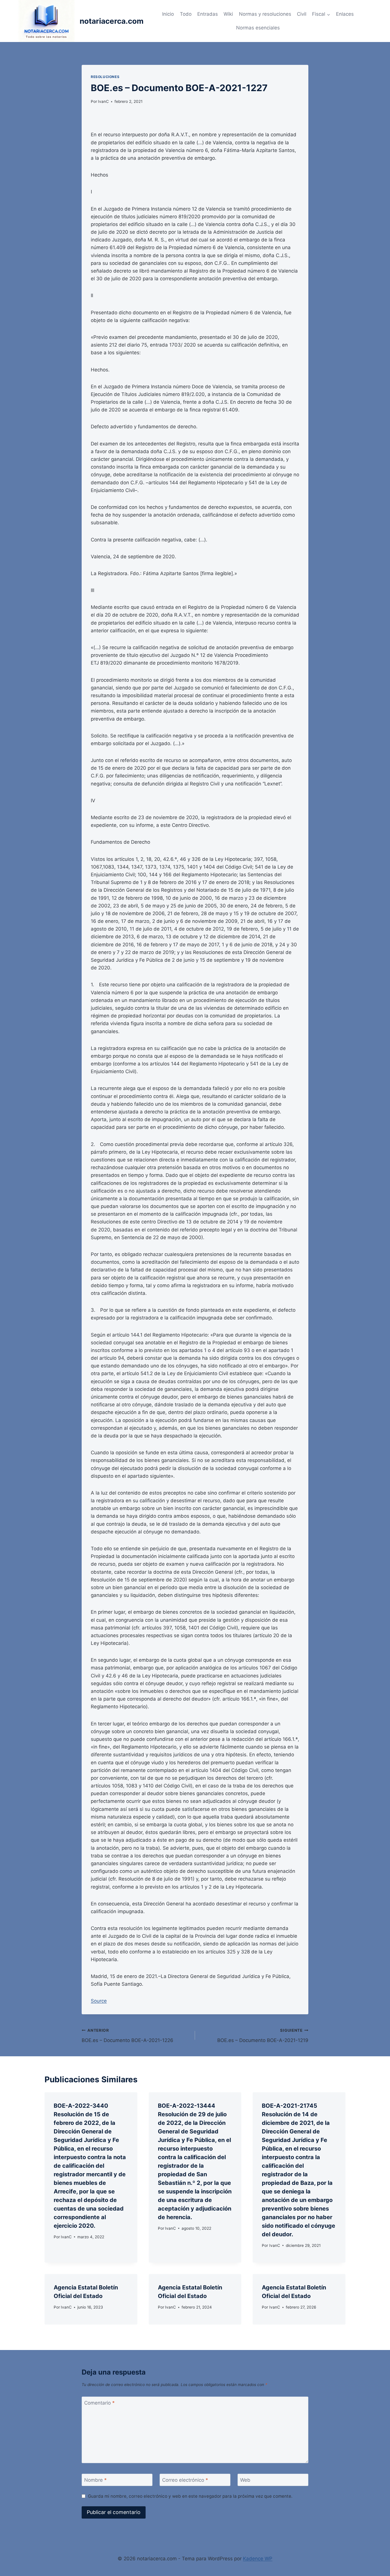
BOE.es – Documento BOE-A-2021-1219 (263, 2036)
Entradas (208, 14)
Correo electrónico (185, 2480)
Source (99, 2001)
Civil (302, 14)
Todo (186, 14)
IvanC (103, 101)
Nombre (96, 2480)
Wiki (228, 14)
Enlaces (345, 14)
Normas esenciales (258, 28)
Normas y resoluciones (265, 14)
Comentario (99, 2403)
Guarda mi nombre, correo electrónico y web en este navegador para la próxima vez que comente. (190, 2496)
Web (245, 2480)
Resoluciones (105, 77)
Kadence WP (258, 2559)
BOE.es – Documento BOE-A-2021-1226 (127, 2036)
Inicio (168, 14)
